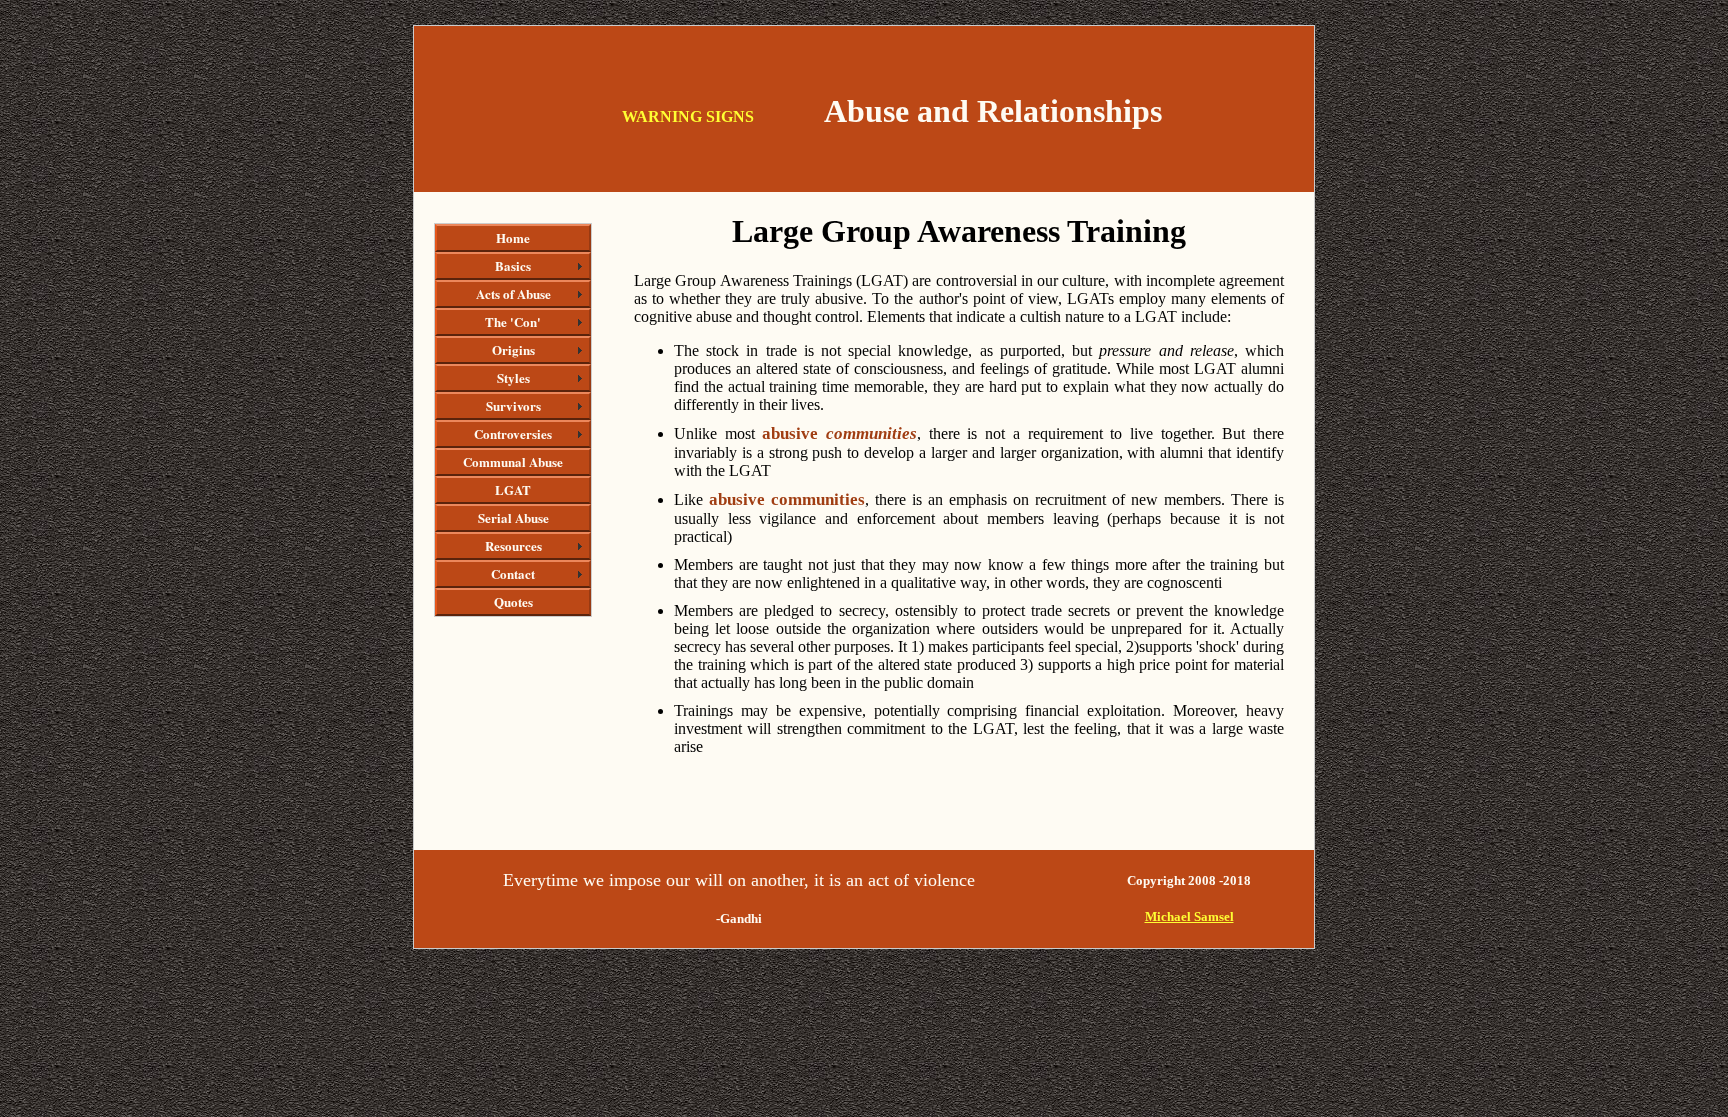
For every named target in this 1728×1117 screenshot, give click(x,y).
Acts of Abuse (513, 293)
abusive (839, 433)
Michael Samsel (1189, 916)
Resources (513, 545)
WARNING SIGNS (688, 116)
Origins (513, 349)
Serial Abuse (513, 517)
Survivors (513, 405)
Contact (513, 573)
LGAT (513, 489)
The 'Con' (513, 321)
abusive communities (784, 499)
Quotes (513, 601)
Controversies (513, 433)
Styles (513, 377)
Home (513, 237)
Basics (513, 265)
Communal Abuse (513, 461)
